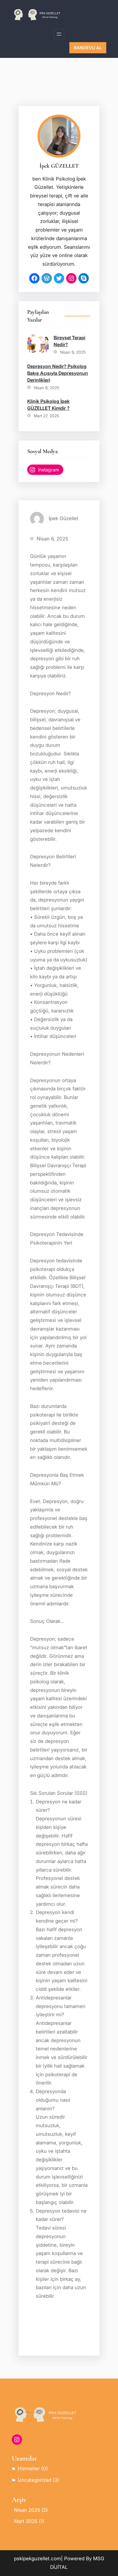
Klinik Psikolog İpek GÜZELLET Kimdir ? (48, 405)
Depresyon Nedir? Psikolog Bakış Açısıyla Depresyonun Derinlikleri (58, 373)
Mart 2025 (26, 2521)
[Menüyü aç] (59, 34)
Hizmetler (29, 2469)
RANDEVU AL (88, 48)
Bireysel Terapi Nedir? (69, 341)
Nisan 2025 (27, 2510)
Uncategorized (35, 2480)
